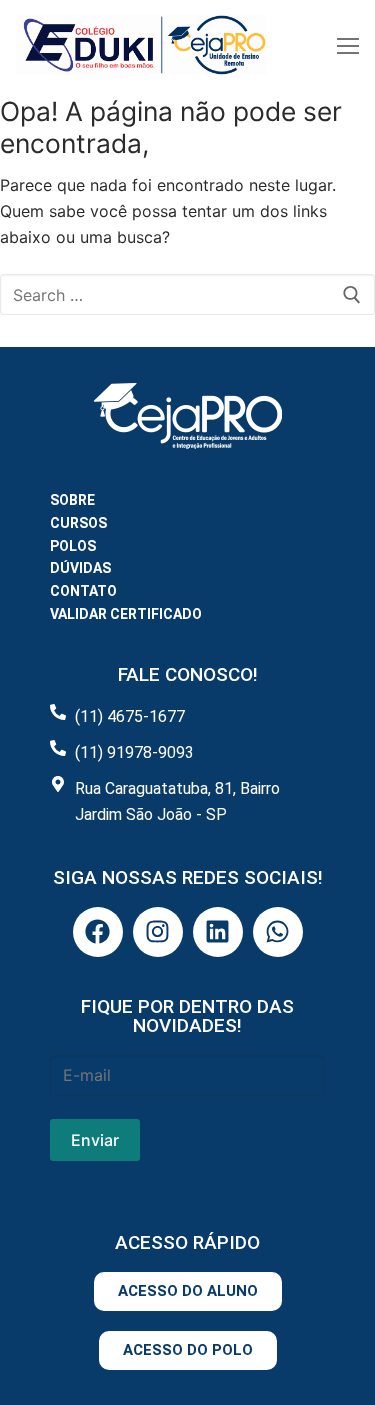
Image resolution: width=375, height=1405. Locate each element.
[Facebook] (98, 932)
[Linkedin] (218, 932)
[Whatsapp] (278, 932)
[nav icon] (348, 45)
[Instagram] (158, 932)
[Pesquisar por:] (187, 295)
